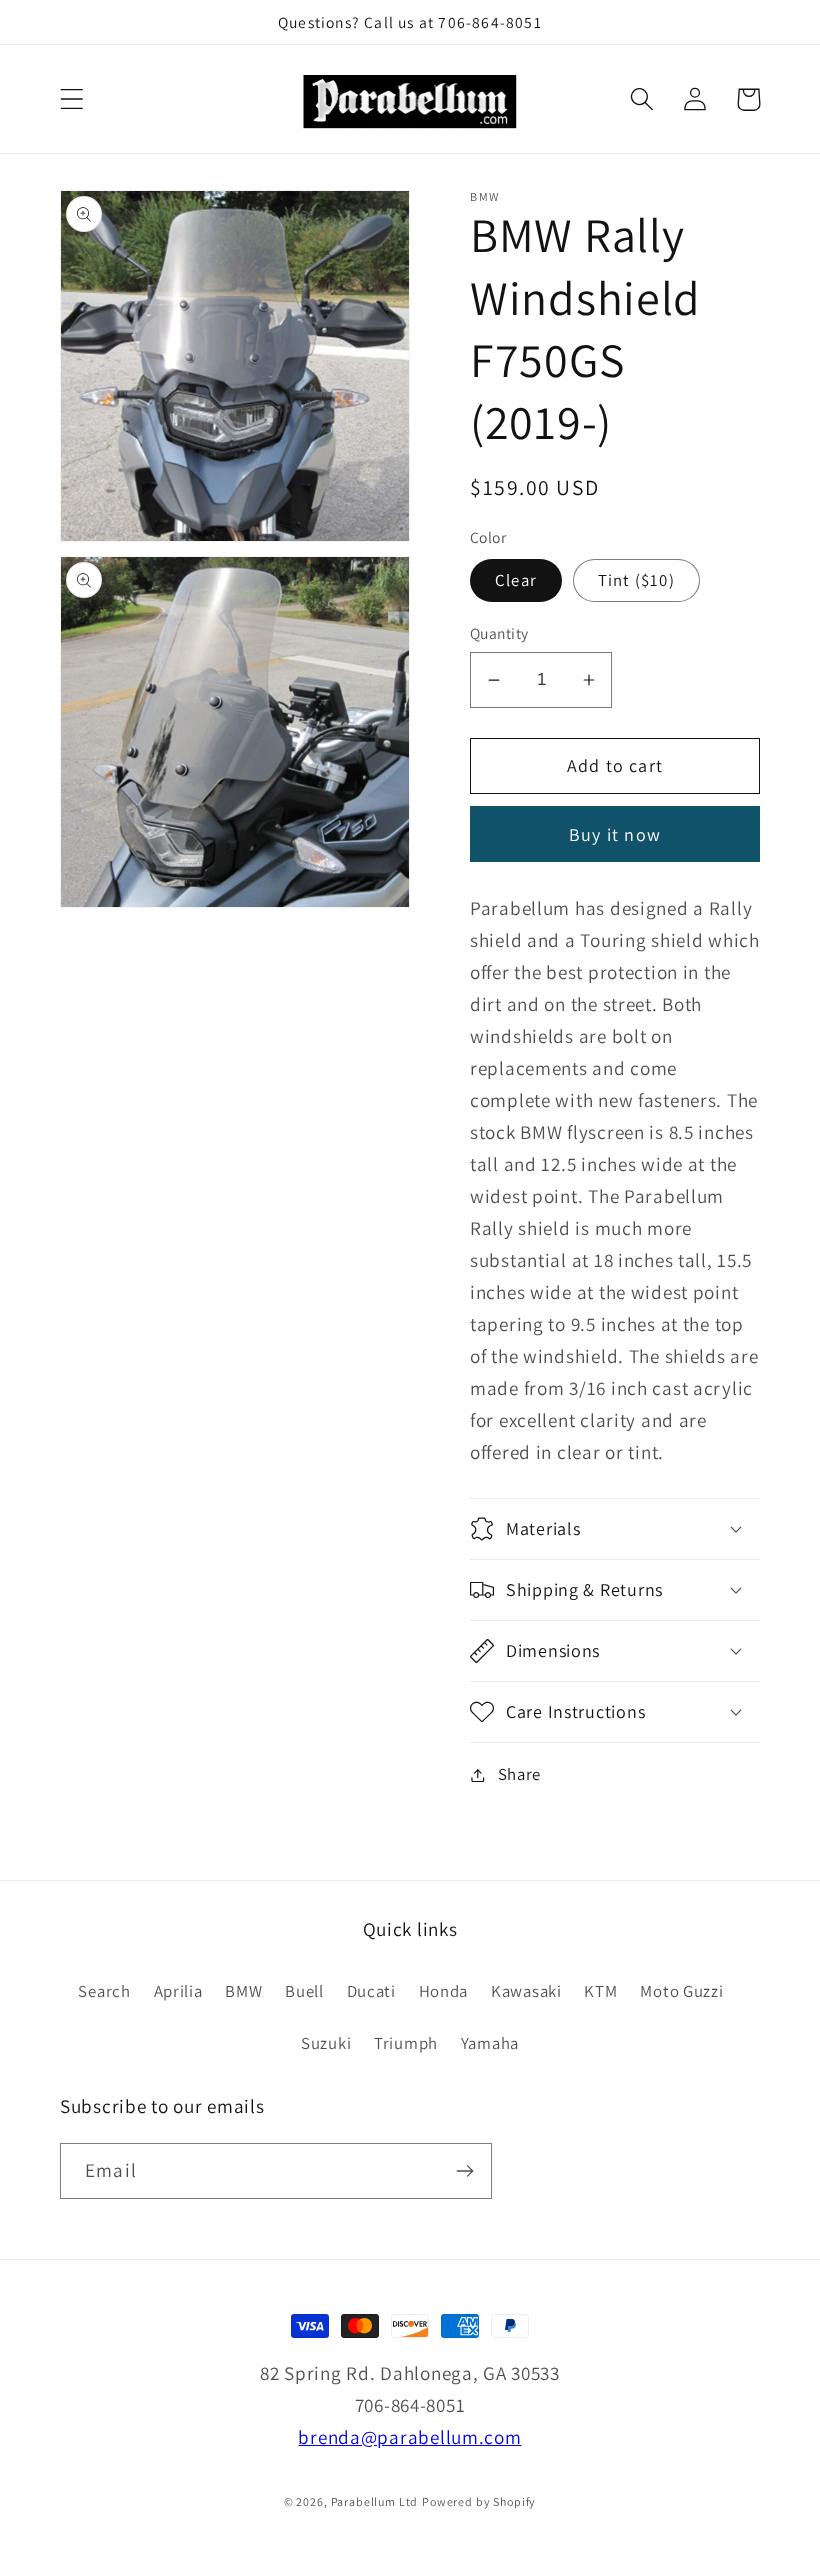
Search (104, 1991)
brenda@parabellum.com (409, 2437)
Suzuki (326, 2043)
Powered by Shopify (479, 2501)
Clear (516, 580)
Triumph (406, 2043)
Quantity (499, 633)
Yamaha (490, 2043)
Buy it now (615, 834)
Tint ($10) (636, 580)
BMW (243, 1991)
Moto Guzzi (681, 1991)
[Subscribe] (464, 2171)
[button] (72, 99)
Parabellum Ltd (375, 2501)
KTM (600, 1991)
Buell (304, 1991)
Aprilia (178, 1991)
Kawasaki (526, 1991)
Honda (444, 1991)
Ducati (371, 1991)
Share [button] (519, 1774)
